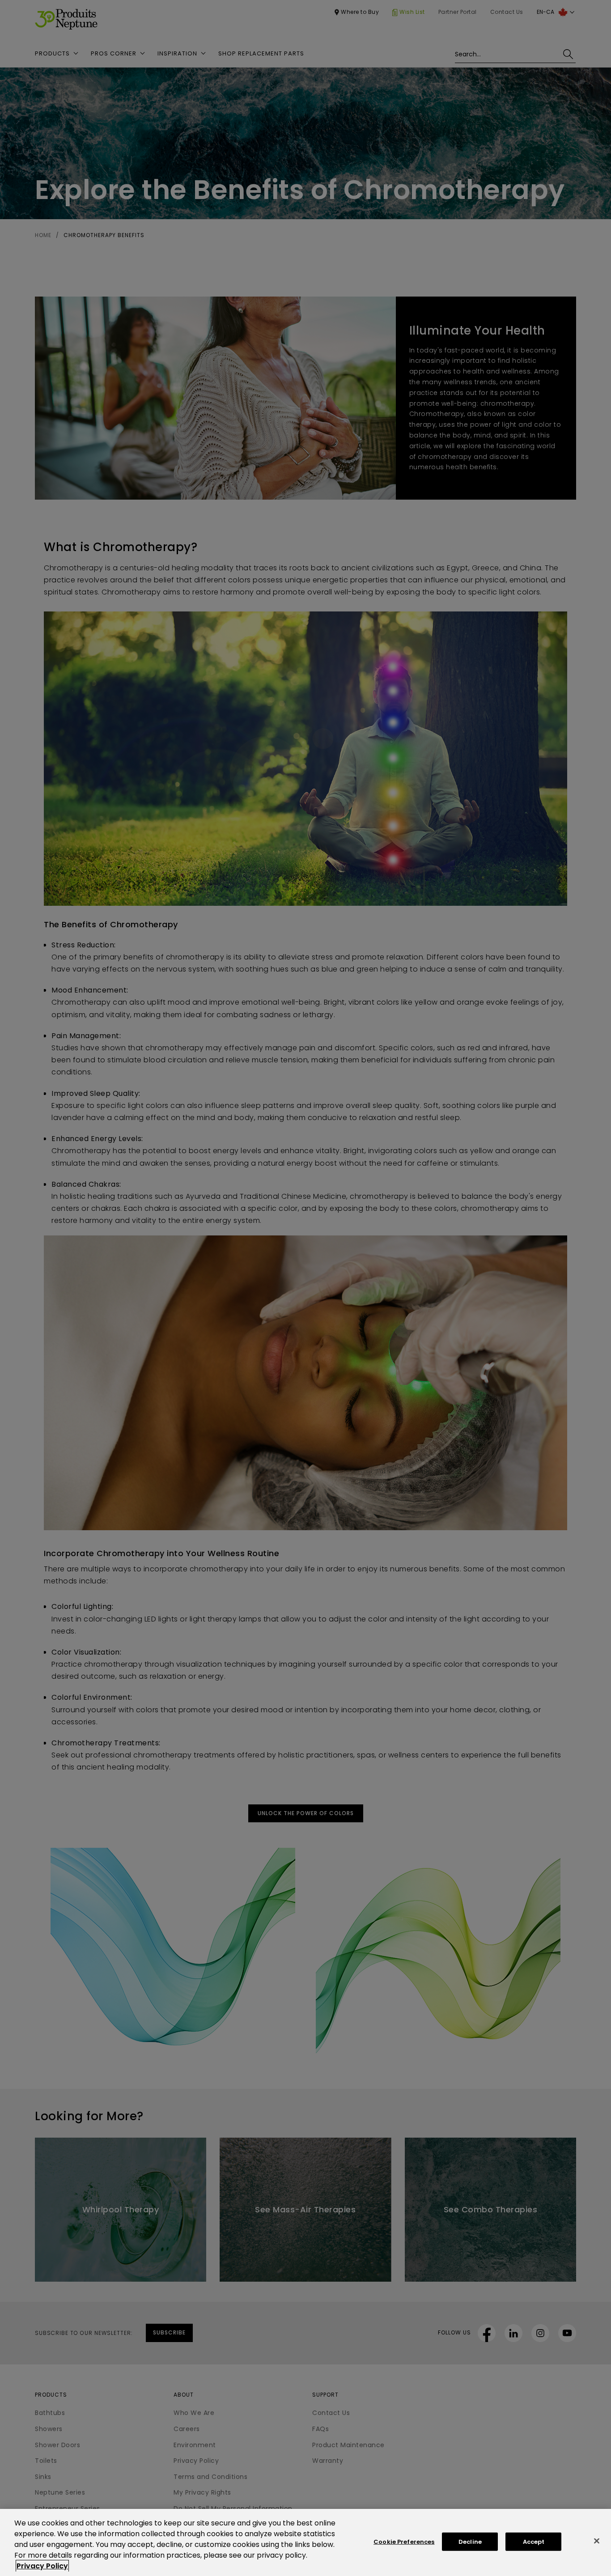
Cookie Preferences (404, 2542)
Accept (534, 2542)
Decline (470, 2542)
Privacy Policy (42, 2566)
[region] (305, 2542)
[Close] (597, 2541)
